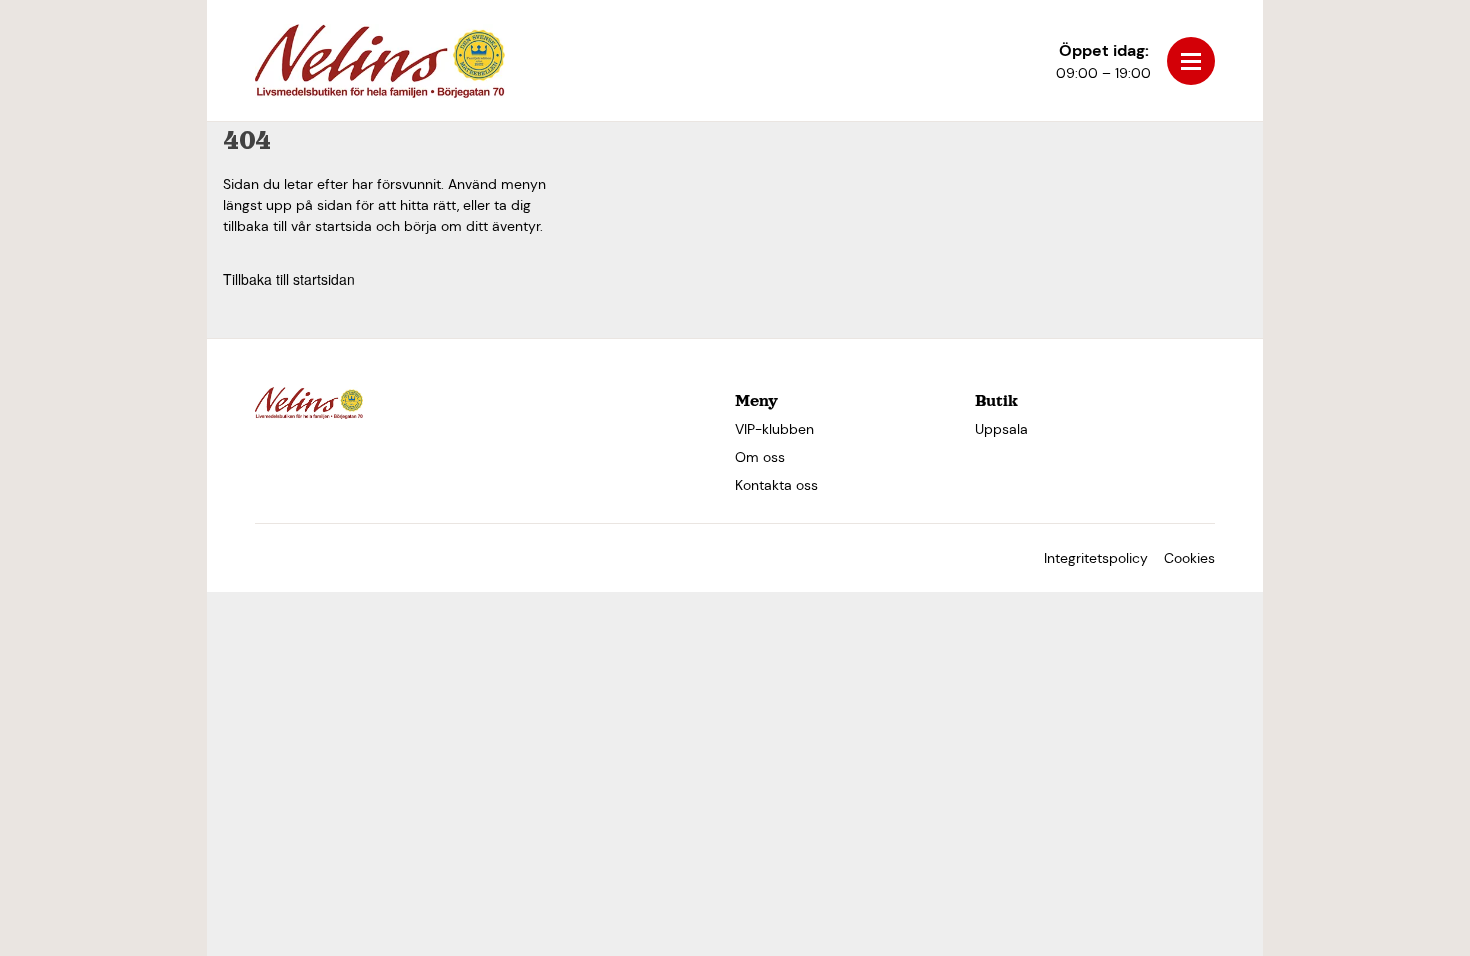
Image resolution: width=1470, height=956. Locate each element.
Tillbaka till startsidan (289, 279)
